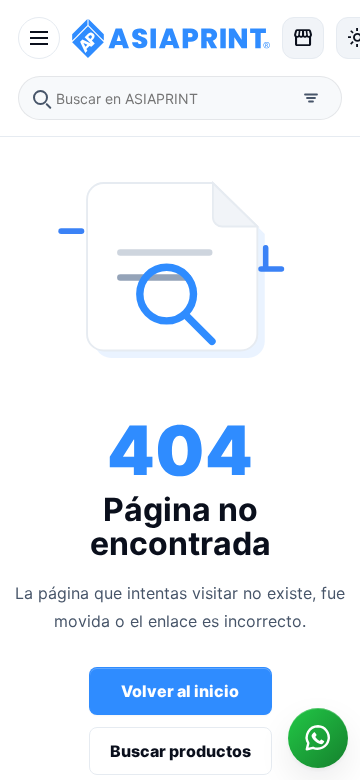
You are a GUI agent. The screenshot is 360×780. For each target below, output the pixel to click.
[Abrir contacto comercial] (318, 738)
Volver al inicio (180, 691)
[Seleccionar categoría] (311, 98)
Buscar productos (180, 751)
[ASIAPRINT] (171, 37)
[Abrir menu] (39, 38)
